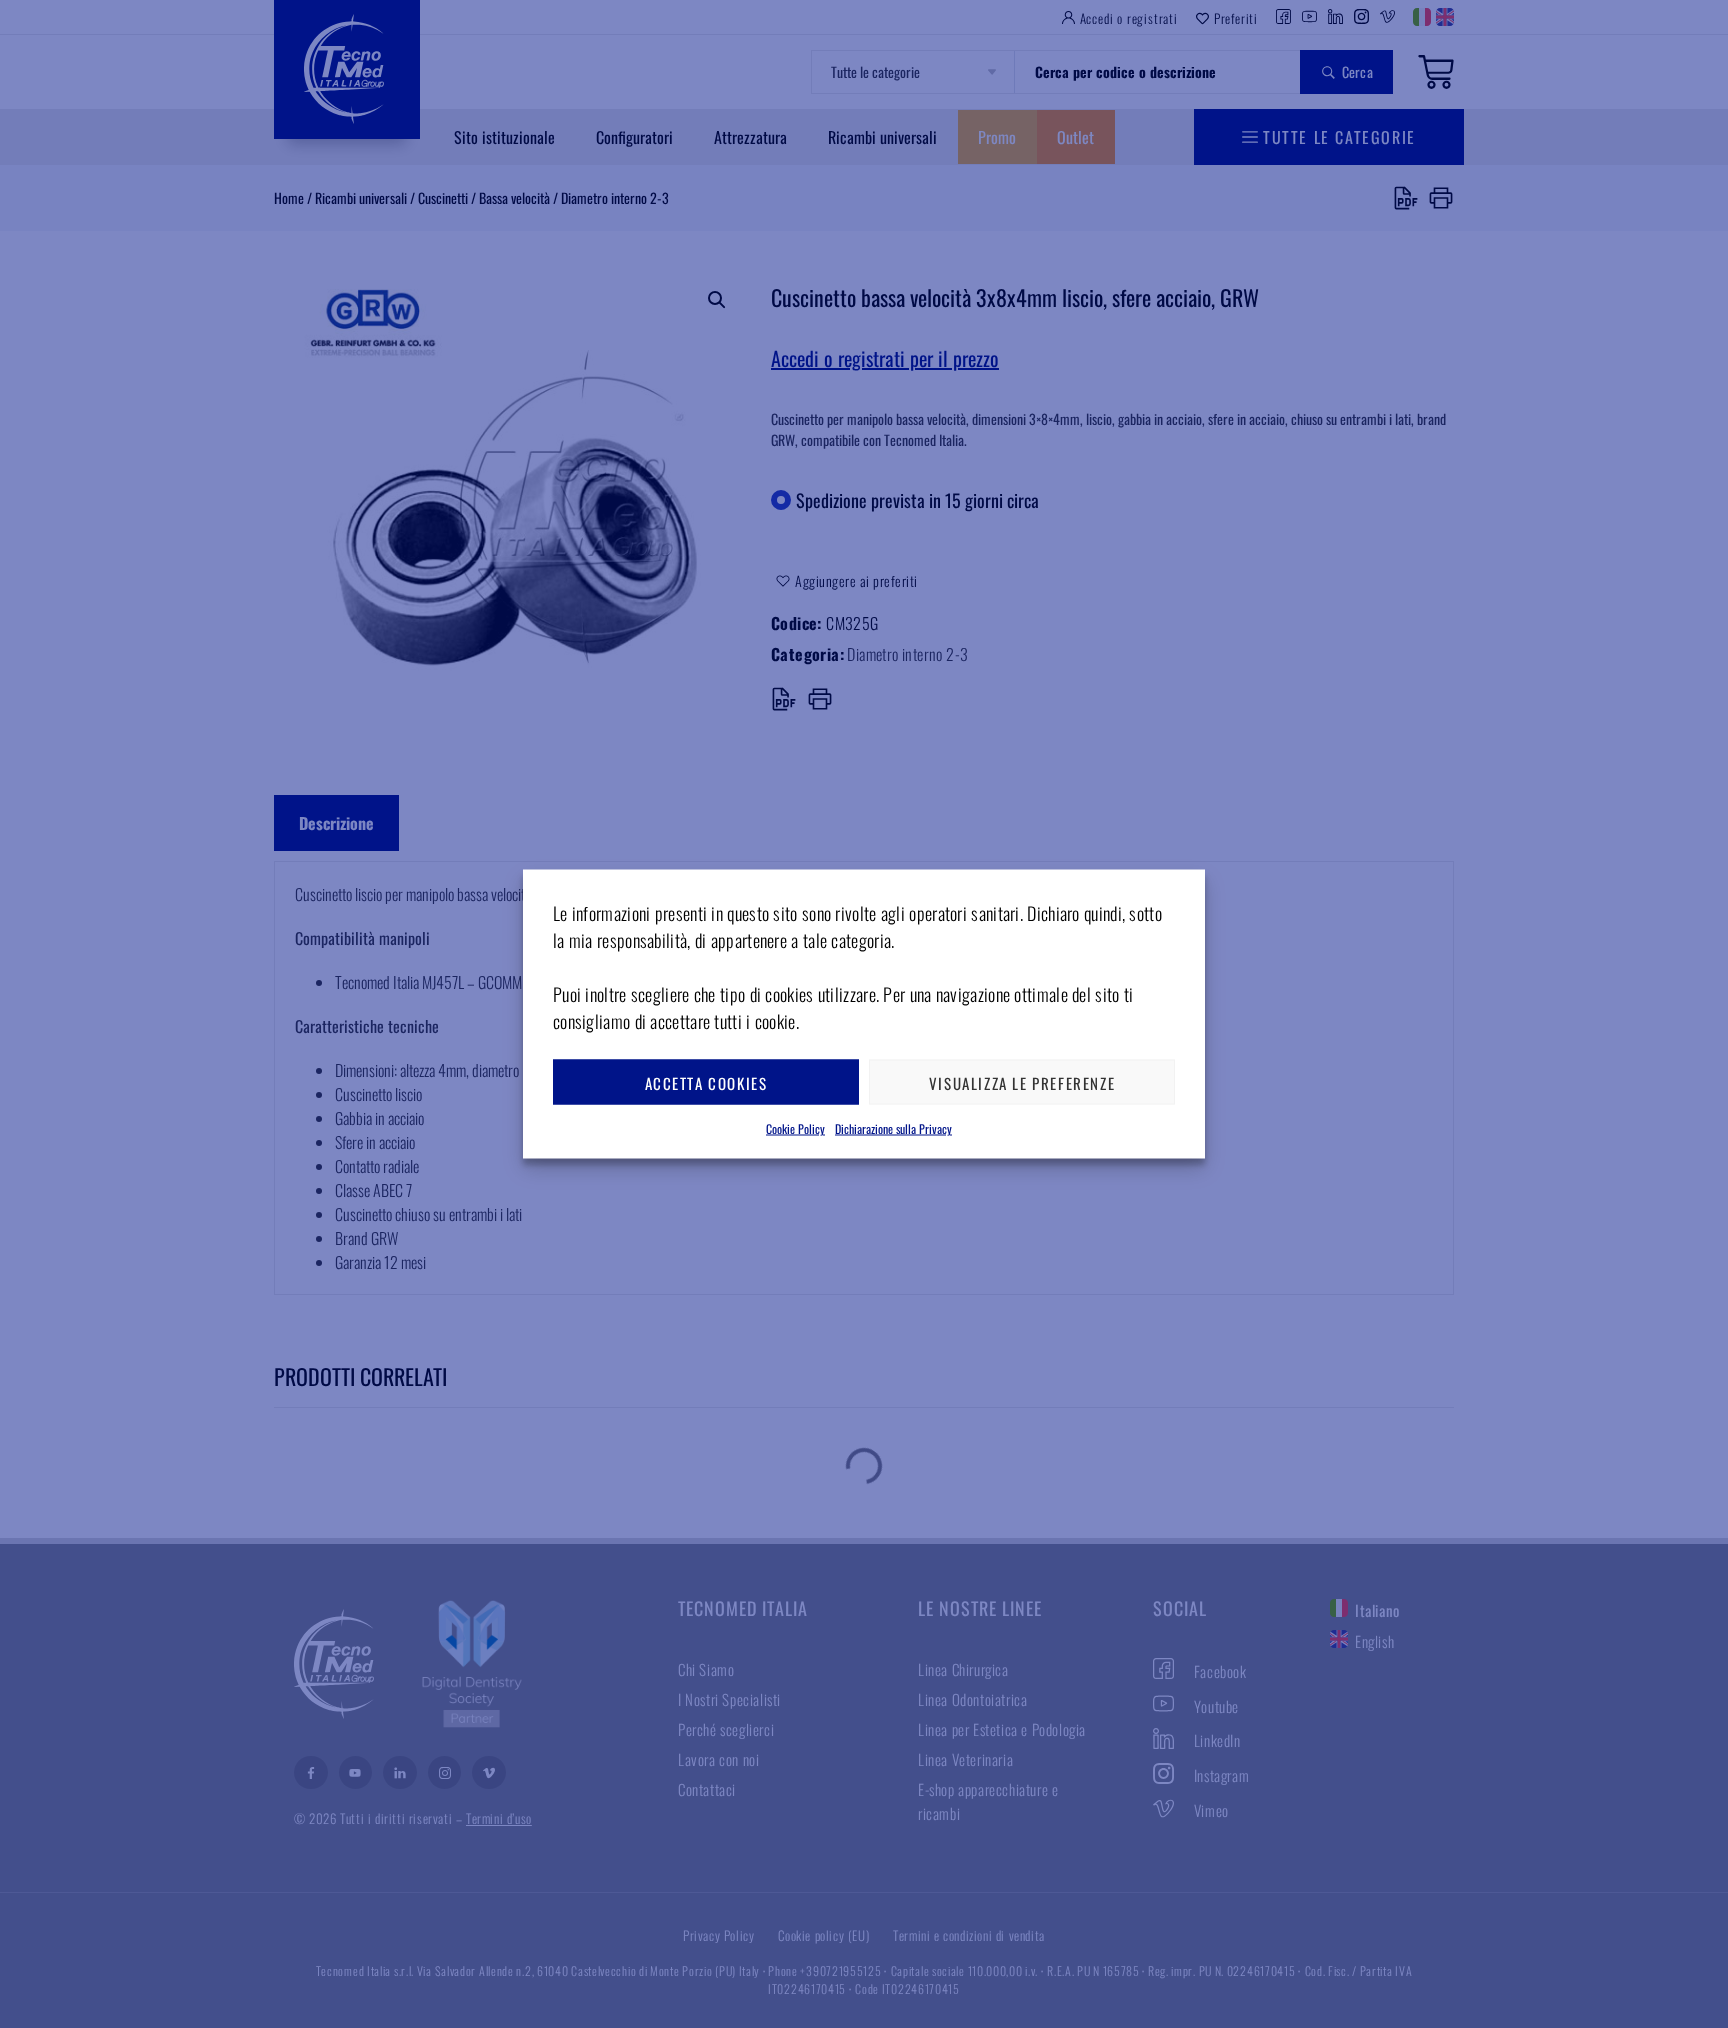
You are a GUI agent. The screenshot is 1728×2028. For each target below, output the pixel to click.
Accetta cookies (706, 1082)
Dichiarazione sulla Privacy (893, 1128)
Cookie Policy (795, 1128)
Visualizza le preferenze (1022, 1082)
